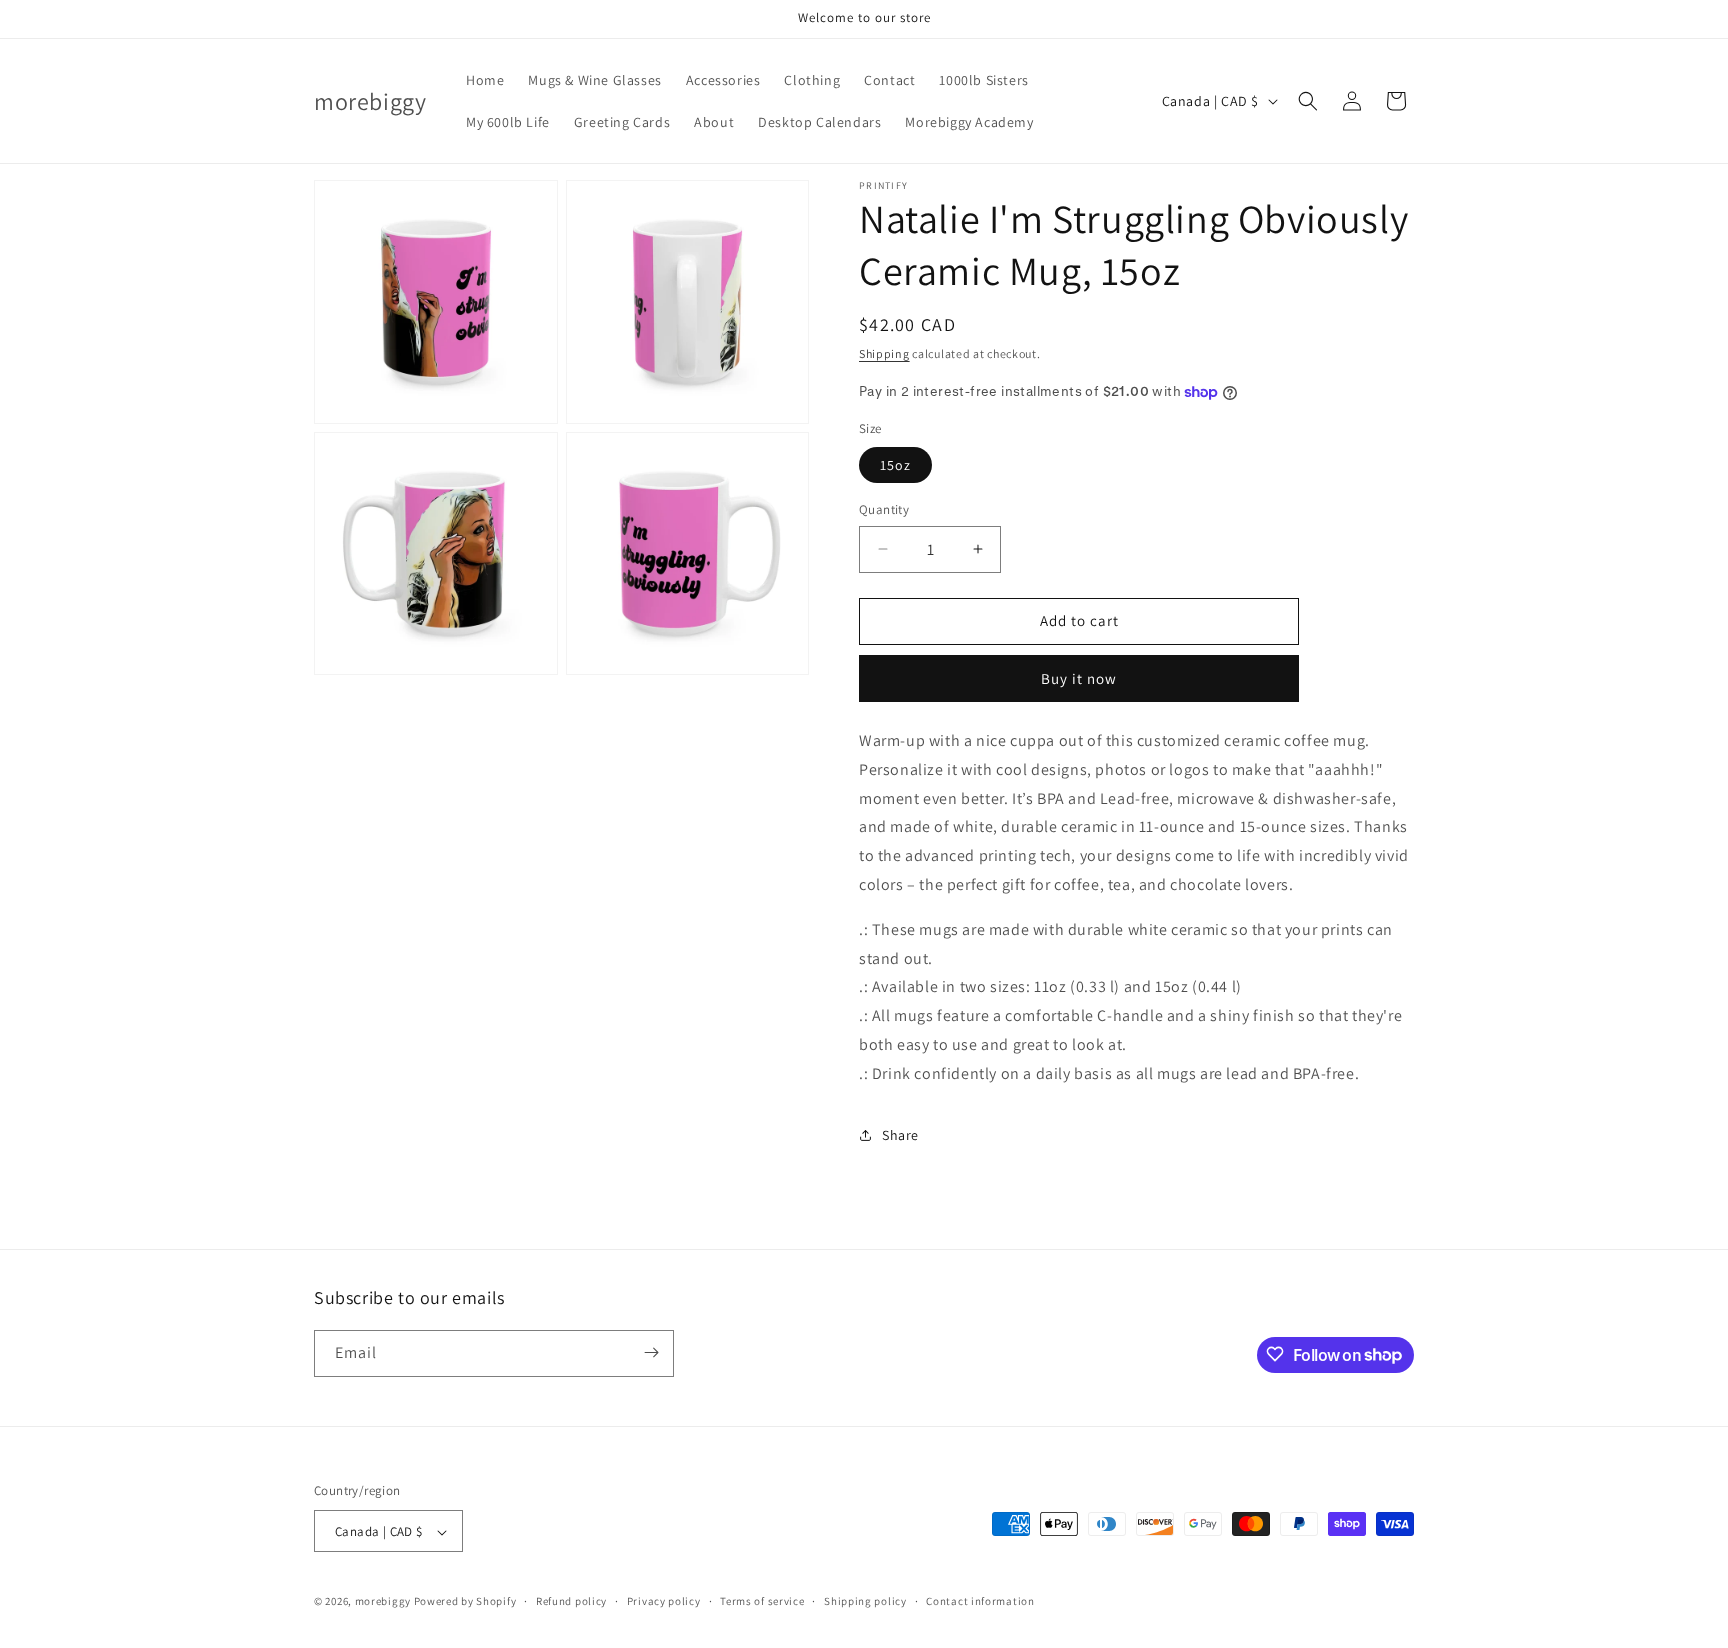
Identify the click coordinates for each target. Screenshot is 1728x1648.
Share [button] (900, 1135)
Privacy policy (664, 1601)
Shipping (884, 353)
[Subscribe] (651, 1352)
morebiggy (383, 1602)
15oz (895, 465)
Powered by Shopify (465, 1602)
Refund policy (571, 1601)
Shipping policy (865, 1601)
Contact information (980, 1601)
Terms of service (762, 1601)
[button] (1308, 101)
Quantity (884, 509)
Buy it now (1079, 678)
